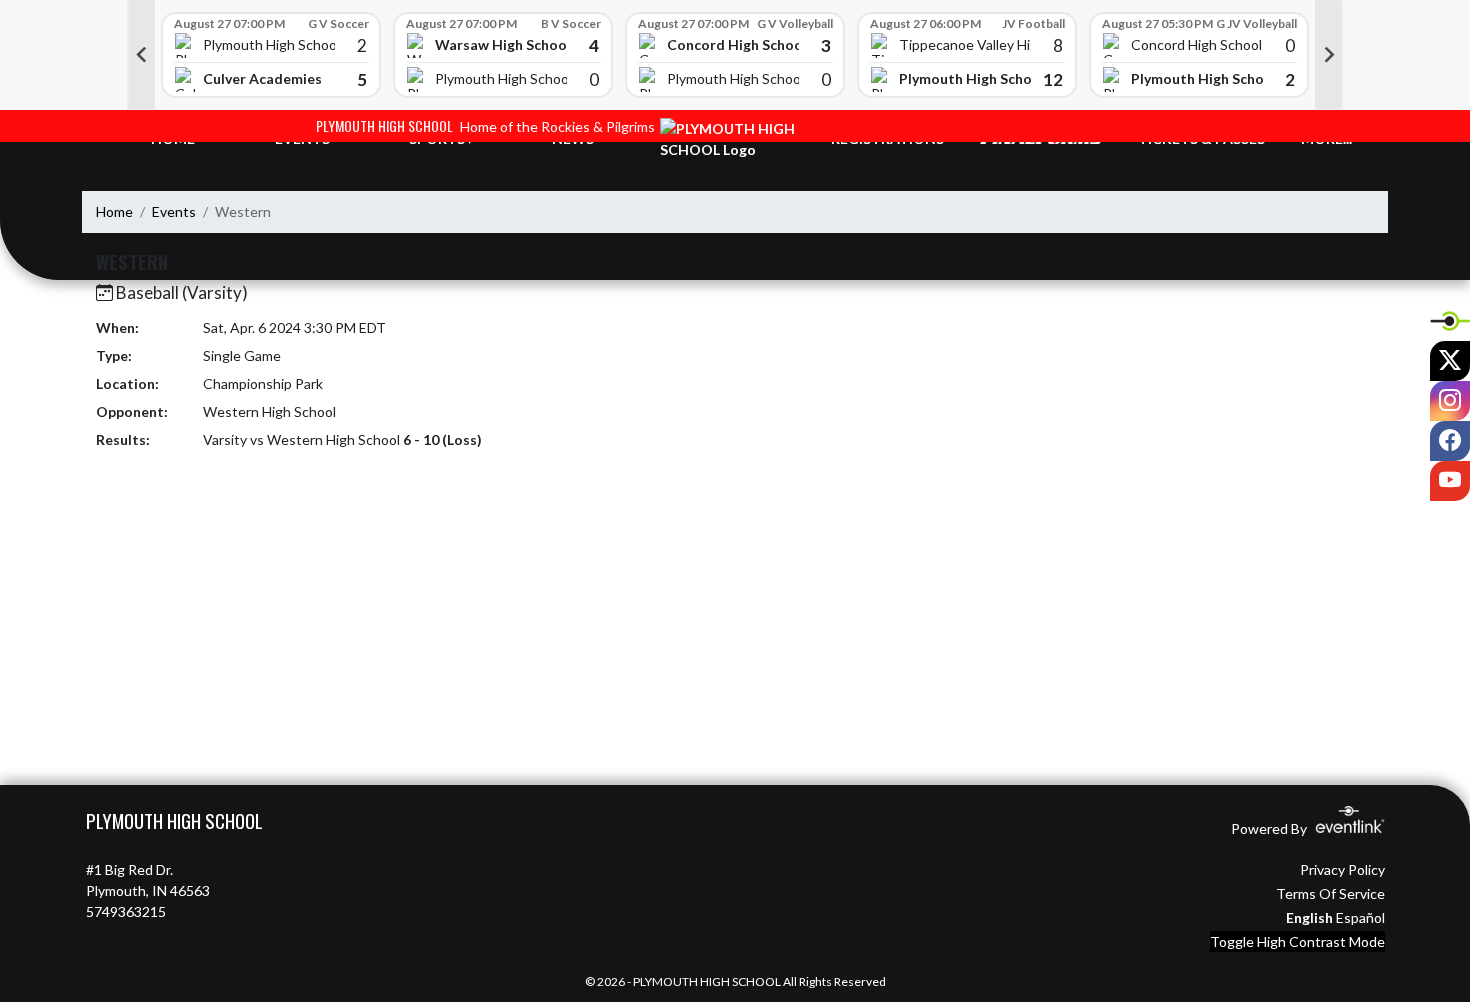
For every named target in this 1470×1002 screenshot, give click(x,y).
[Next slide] (1329, 55)
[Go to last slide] (141, 55)
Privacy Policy (1342, 869)
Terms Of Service (1330, 893)
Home (114, 211)
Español (1360, 917)
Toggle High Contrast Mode (1297, 941)
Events (174, 211)
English (1309, 917)
